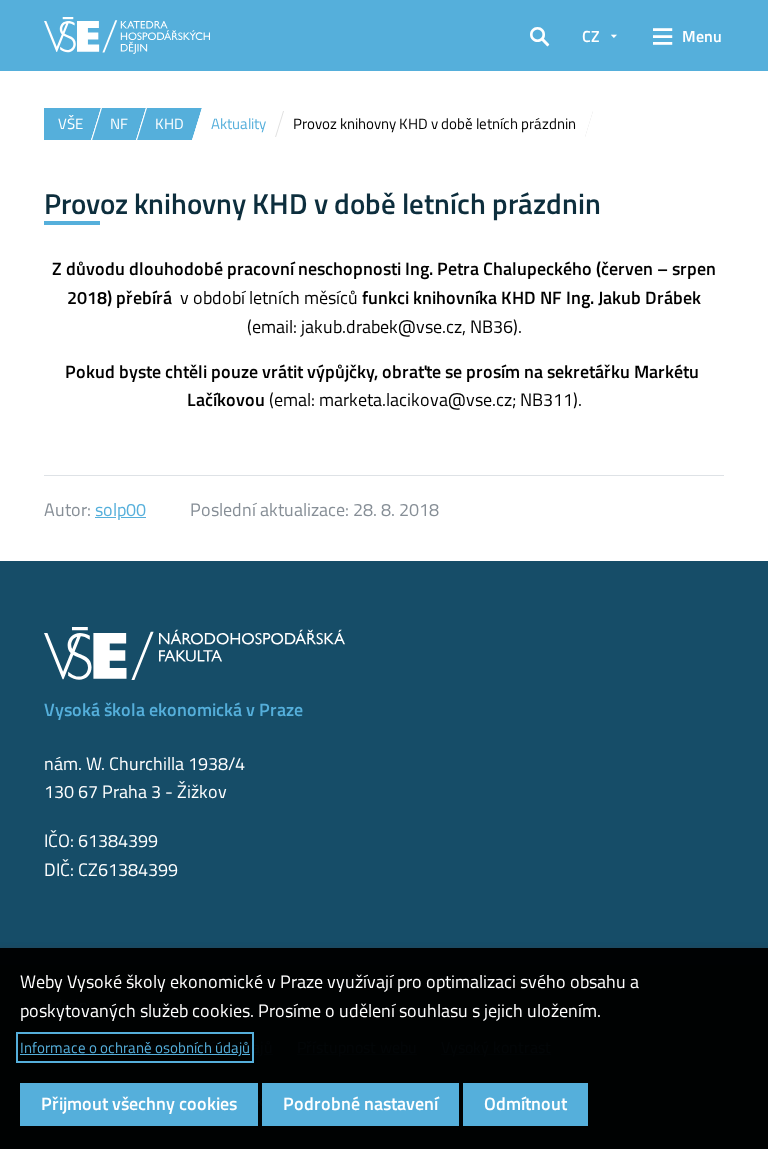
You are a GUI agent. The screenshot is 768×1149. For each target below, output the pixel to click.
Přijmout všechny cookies (139, 1103)
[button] (539, 36)
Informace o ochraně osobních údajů (135, 1047)
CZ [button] (591, 36)
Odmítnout (525, 1103)
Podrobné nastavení (360, 1103)
